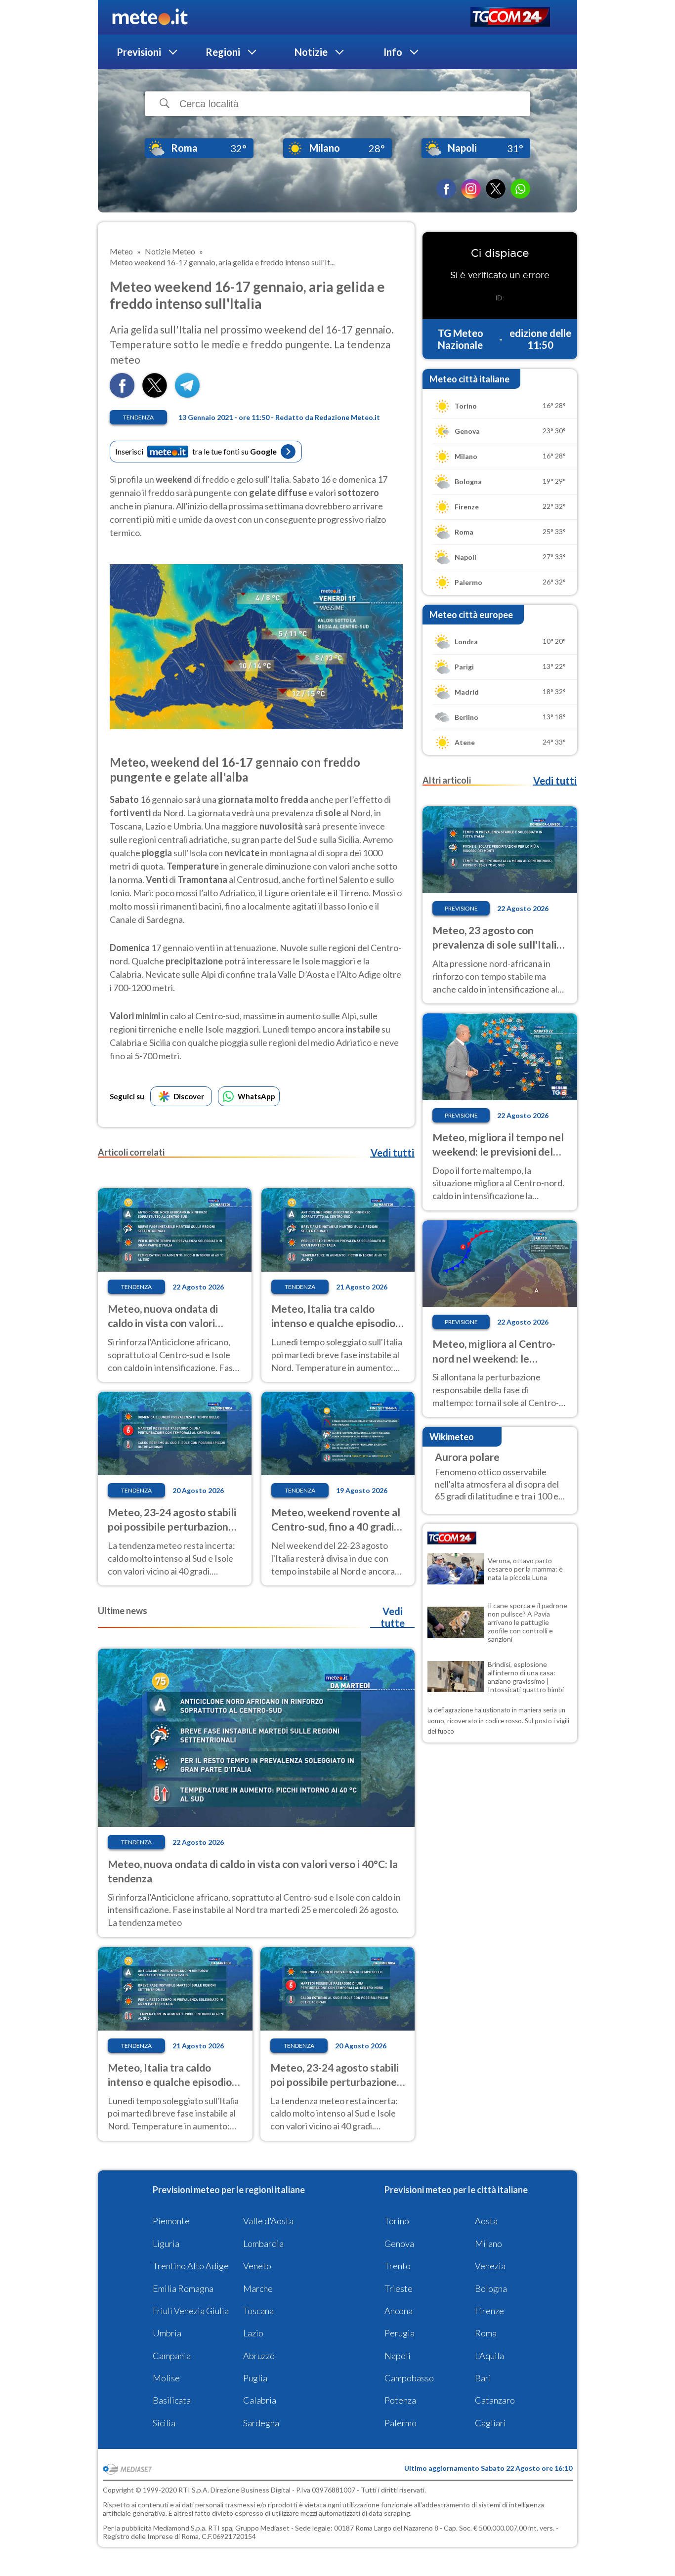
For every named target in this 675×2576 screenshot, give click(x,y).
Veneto (257, 2266)
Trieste (399, 2288)
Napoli (398, 2356)
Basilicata (172, 2400)
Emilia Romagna (183, 2288)
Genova (399, 2244)
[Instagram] (471, 189)
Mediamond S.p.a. (180, 2528)
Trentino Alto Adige (191, 2266)
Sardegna (261, 2423)
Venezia (490, 2266)
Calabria (260, 2400)
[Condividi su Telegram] (187, 395)
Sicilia (164, 2423)
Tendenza (138, 417)
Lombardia (263, 2244)
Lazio (253, 2333)
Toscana (258, 2311)
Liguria (166, 2244)
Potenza (400, 2400)
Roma (486, 2333)
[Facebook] (446, 189)
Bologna (491, 2288)
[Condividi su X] (155, 395)
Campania (172, 2356)
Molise (166, 2378)
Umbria (167, 2333)
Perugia (400, 2333)
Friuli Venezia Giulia (191, 2311)
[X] (496, 189)
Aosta (486, 2221)
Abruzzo (259, 2356)
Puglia (255, 2378)
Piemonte (171, 2221)
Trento (398, 2266)
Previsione (461, 908)
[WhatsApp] (520, 189)
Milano (488, 2244)
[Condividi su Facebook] (122, 395)
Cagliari (490, 2423)
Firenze (489, 2311)
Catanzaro (495, 2400)
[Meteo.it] (150, 17)
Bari (483, 2378)
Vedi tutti (392, 1153)
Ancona (399, 2311)
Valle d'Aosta (268, 2221)
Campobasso (409, 2378)
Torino (397, 2221)
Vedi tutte (393, 1617)
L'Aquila (489, 2356)
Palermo (401, 2423)
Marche (258, 2288)
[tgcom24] (510, 18)
